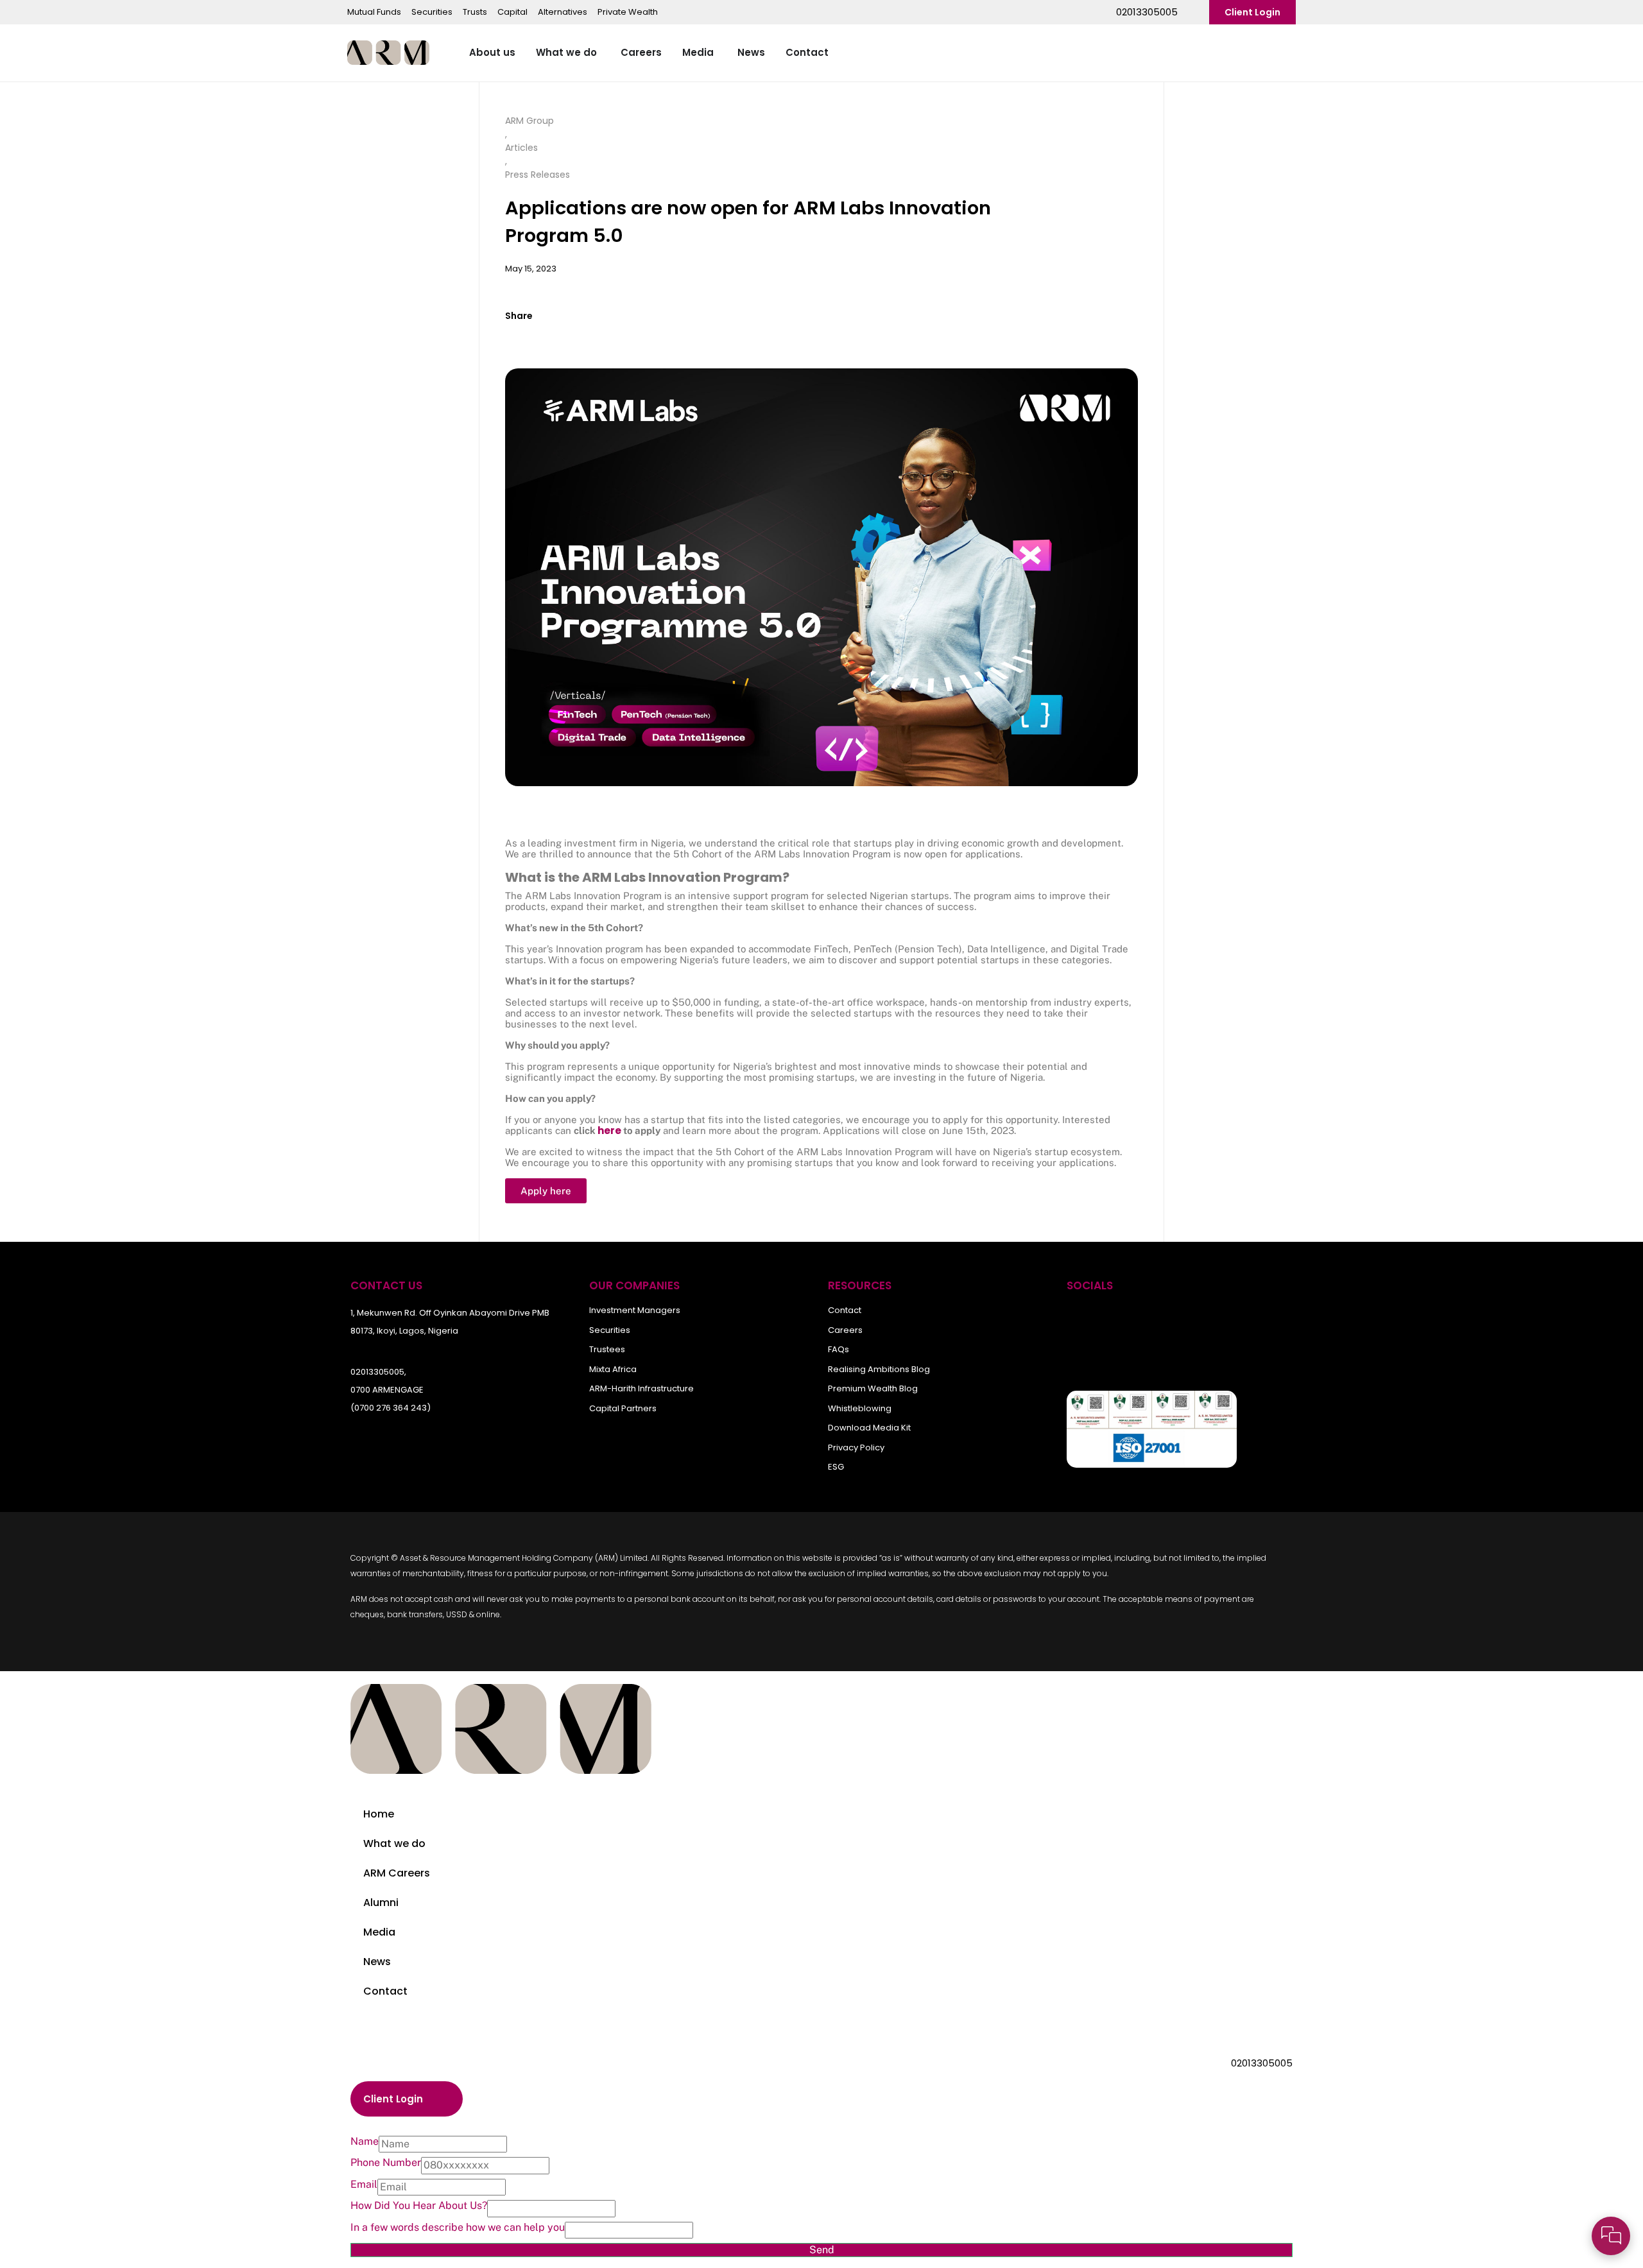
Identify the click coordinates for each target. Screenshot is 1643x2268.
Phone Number (386, 2163)
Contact (385, 1991)
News (377, 1962)
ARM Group (529, 121)
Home (379, 1814)
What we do (394, 1843)
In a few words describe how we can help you (458, 2228)
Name (365, 2142)
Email (364, 2185)
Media (379, 1932)
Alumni (381, 1903)
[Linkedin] (1247, 1320)
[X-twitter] (1165, 1320)
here (609, 1130)
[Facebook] (1083, 1320)
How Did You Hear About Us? (419, 2206)
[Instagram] (1206, 1320)
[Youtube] (1124, 1320)
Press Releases (538, 175)
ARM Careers (397, 1873)
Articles (521, 148)
